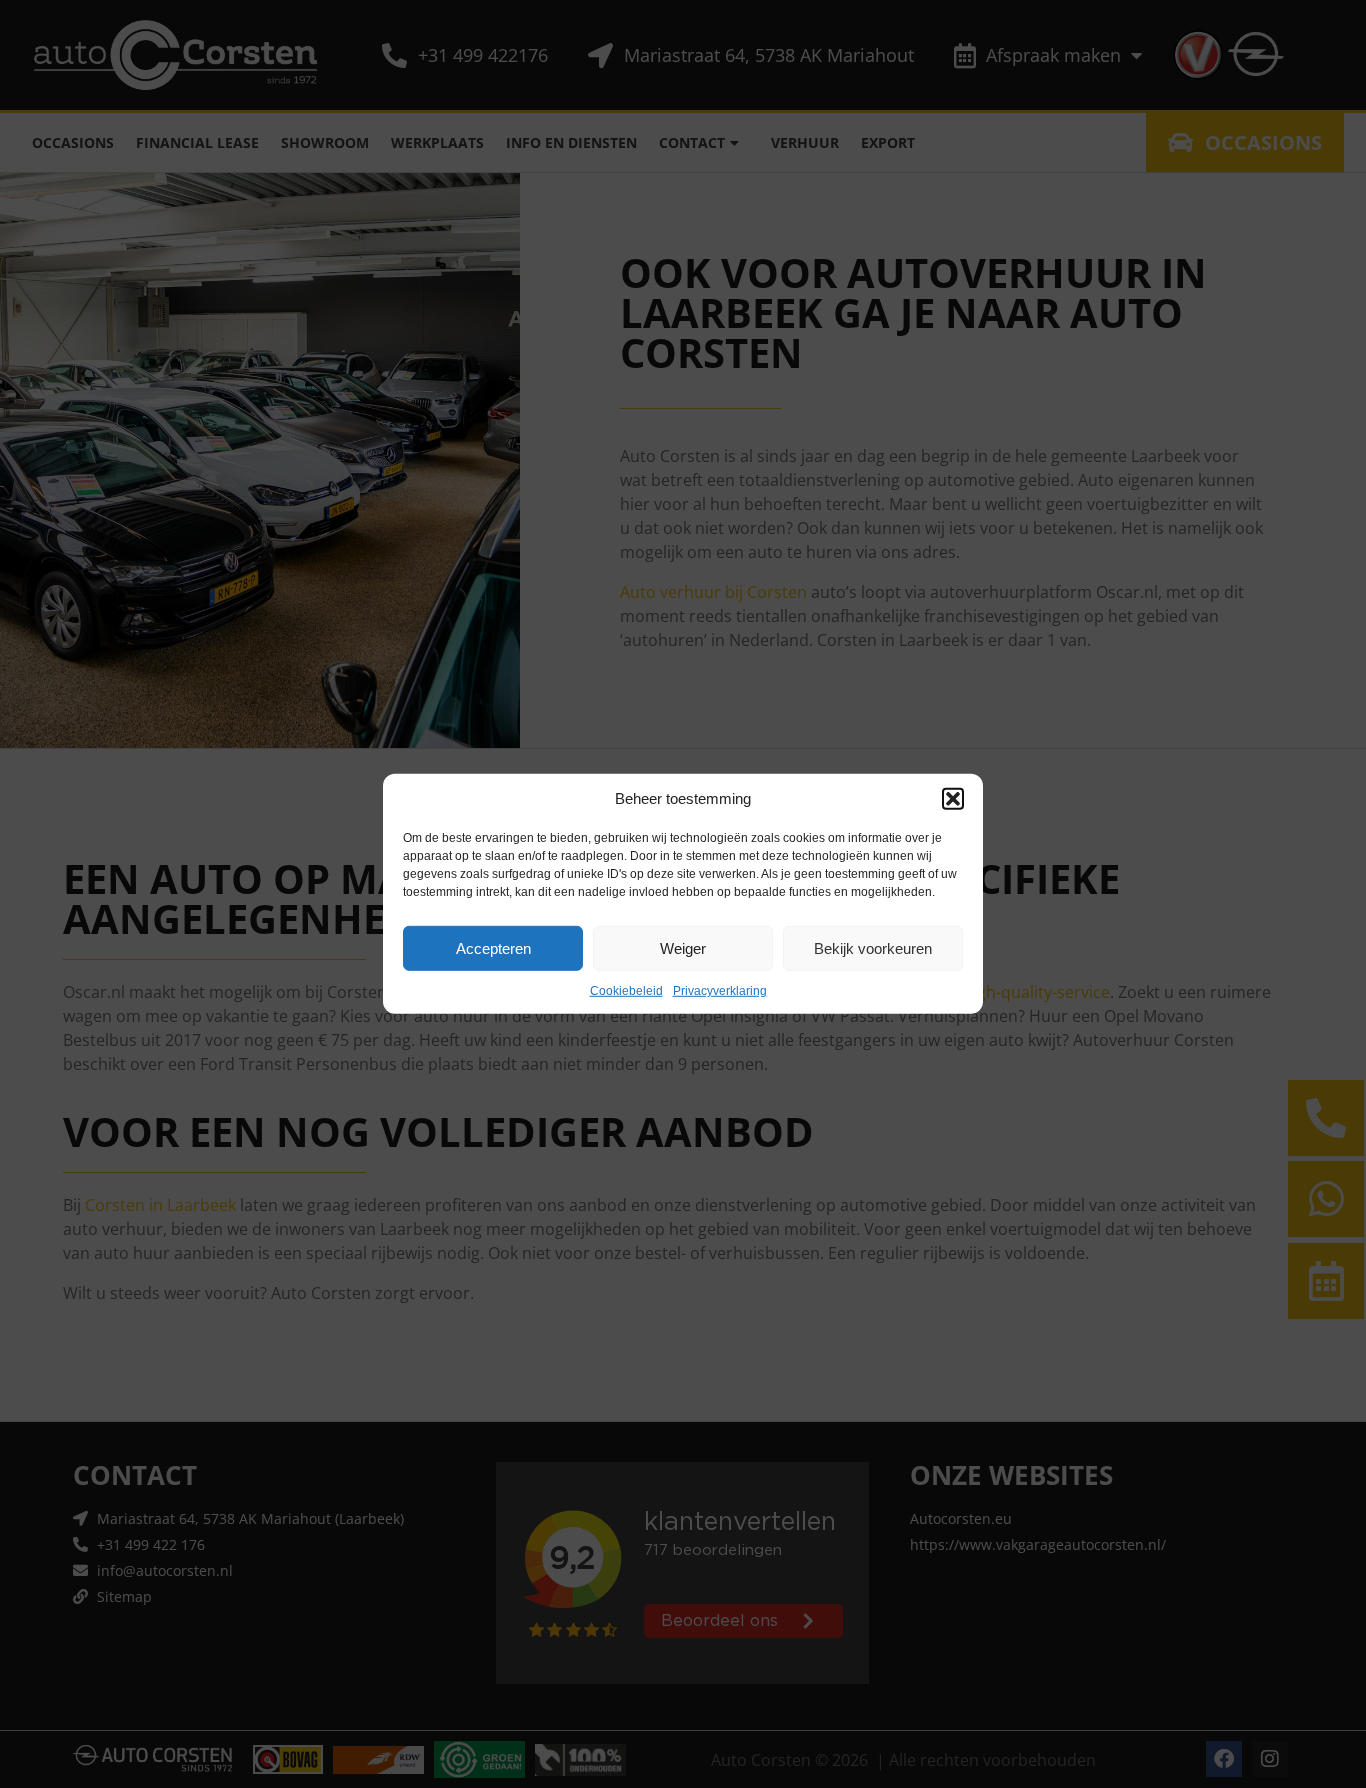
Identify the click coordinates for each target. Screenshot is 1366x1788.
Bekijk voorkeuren (873, 947)
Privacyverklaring (720, 991)
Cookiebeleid (626, 991)
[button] (953, 799)
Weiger (683, 947)
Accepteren (493, 947)
